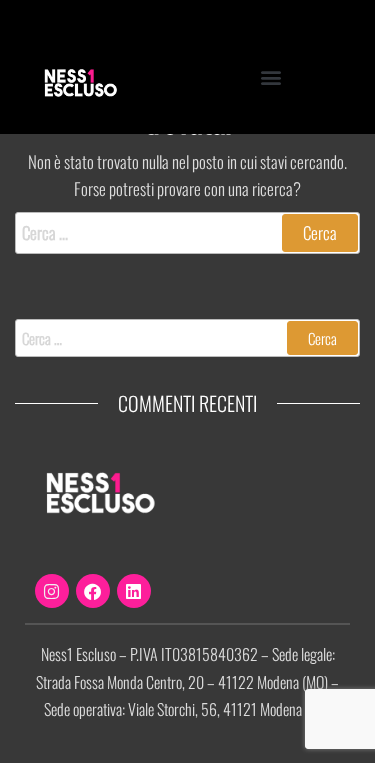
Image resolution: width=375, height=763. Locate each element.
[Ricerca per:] (187, 232)
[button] (271, 76)
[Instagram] (52, 591)
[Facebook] (93, 591)
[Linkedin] (134, 591)
